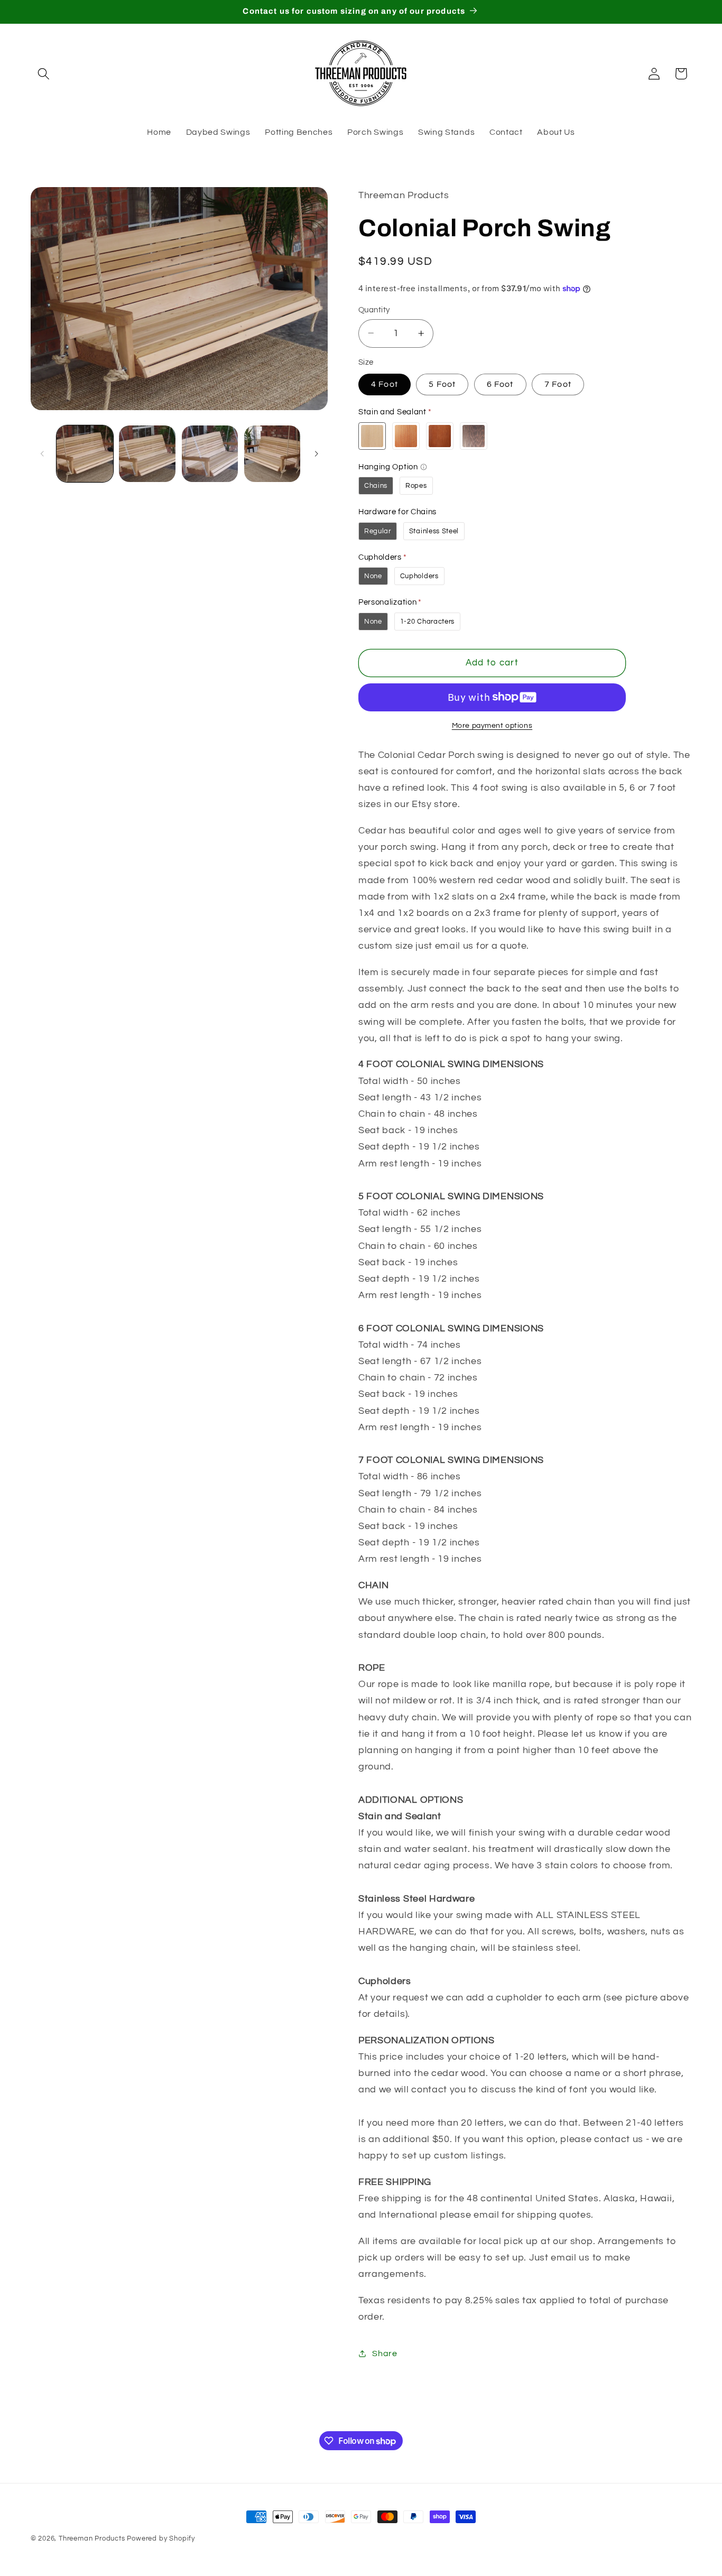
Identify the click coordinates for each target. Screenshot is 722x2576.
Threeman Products (92, 2539)
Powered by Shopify (161, 2539)
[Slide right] (316, 453)
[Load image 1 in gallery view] (85, 454)
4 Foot (385, 384)
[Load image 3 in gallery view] (210, 454)
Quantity (374, 309)
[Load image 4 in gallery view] (272, 454)
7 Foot (558, 384)
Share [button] (385, 2353)
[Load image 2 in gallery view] (147, 454)
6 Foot (500, 384)
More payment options (492, 726)
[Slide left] (42, 453)
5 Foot (442, 384)
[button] (44, 74)
